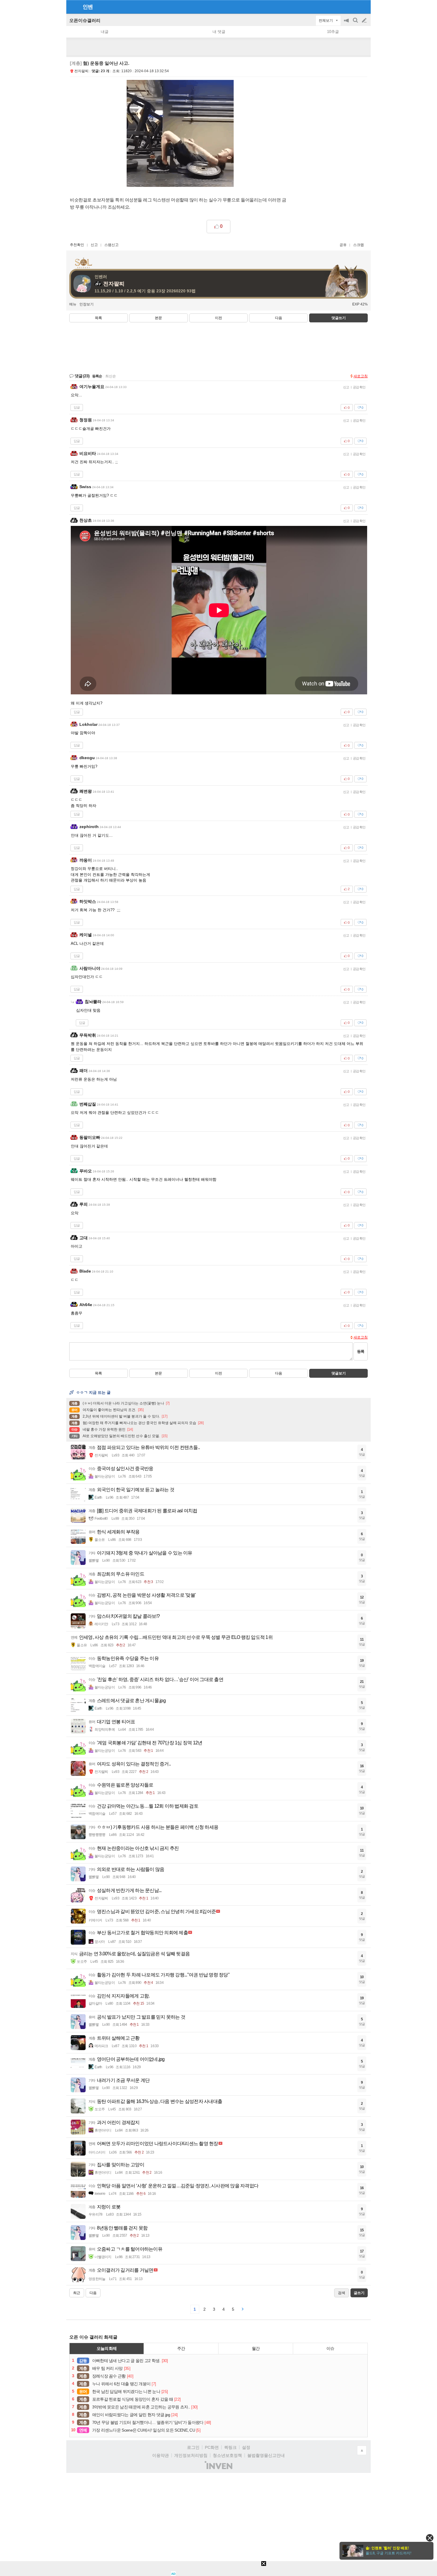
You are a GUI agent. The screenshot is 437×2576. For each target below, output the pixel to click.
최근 (77, 2293)
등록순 (97, 376)
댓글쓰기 (339, 318)
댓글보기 (339, 1373)
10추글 (333, 32)
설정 (246, 2447)
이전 (218, 318)
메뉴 (73, 304)
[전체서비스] (364, 7)
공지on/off (347, 23)
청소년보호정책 (227, 2455)
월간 (256, 2348)
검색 (356, 23)
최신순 (111, 376)
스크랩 (359, 245)
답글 (77, 407)
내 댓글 (219, 32)
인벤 (88, 7)
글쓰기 (365, 21)
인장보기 (87, 304)
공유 (343, 245)
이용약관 (161, 2455)
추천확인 (77, 245)
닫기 (430, 2538)
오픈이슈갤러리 (85, 20)
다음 (279, 318)
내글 (105, 32)
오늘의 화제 (107, 2348)
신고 (94, 245)
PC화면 (212, 2447)
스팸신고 (111, 245)
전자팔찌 (81, 71)
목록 (98, 318)
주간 (181, 2348)
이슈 (330, 2348)
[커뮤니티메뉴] (73, 7)
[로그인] (353, 7)
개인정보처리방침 (191, 2455)
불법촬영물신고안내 (266, 2455)
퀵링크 (230, 2447)
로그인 (193, 2447)
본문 (158, 318)
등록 (361, 1351)
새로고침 (361, 376)
